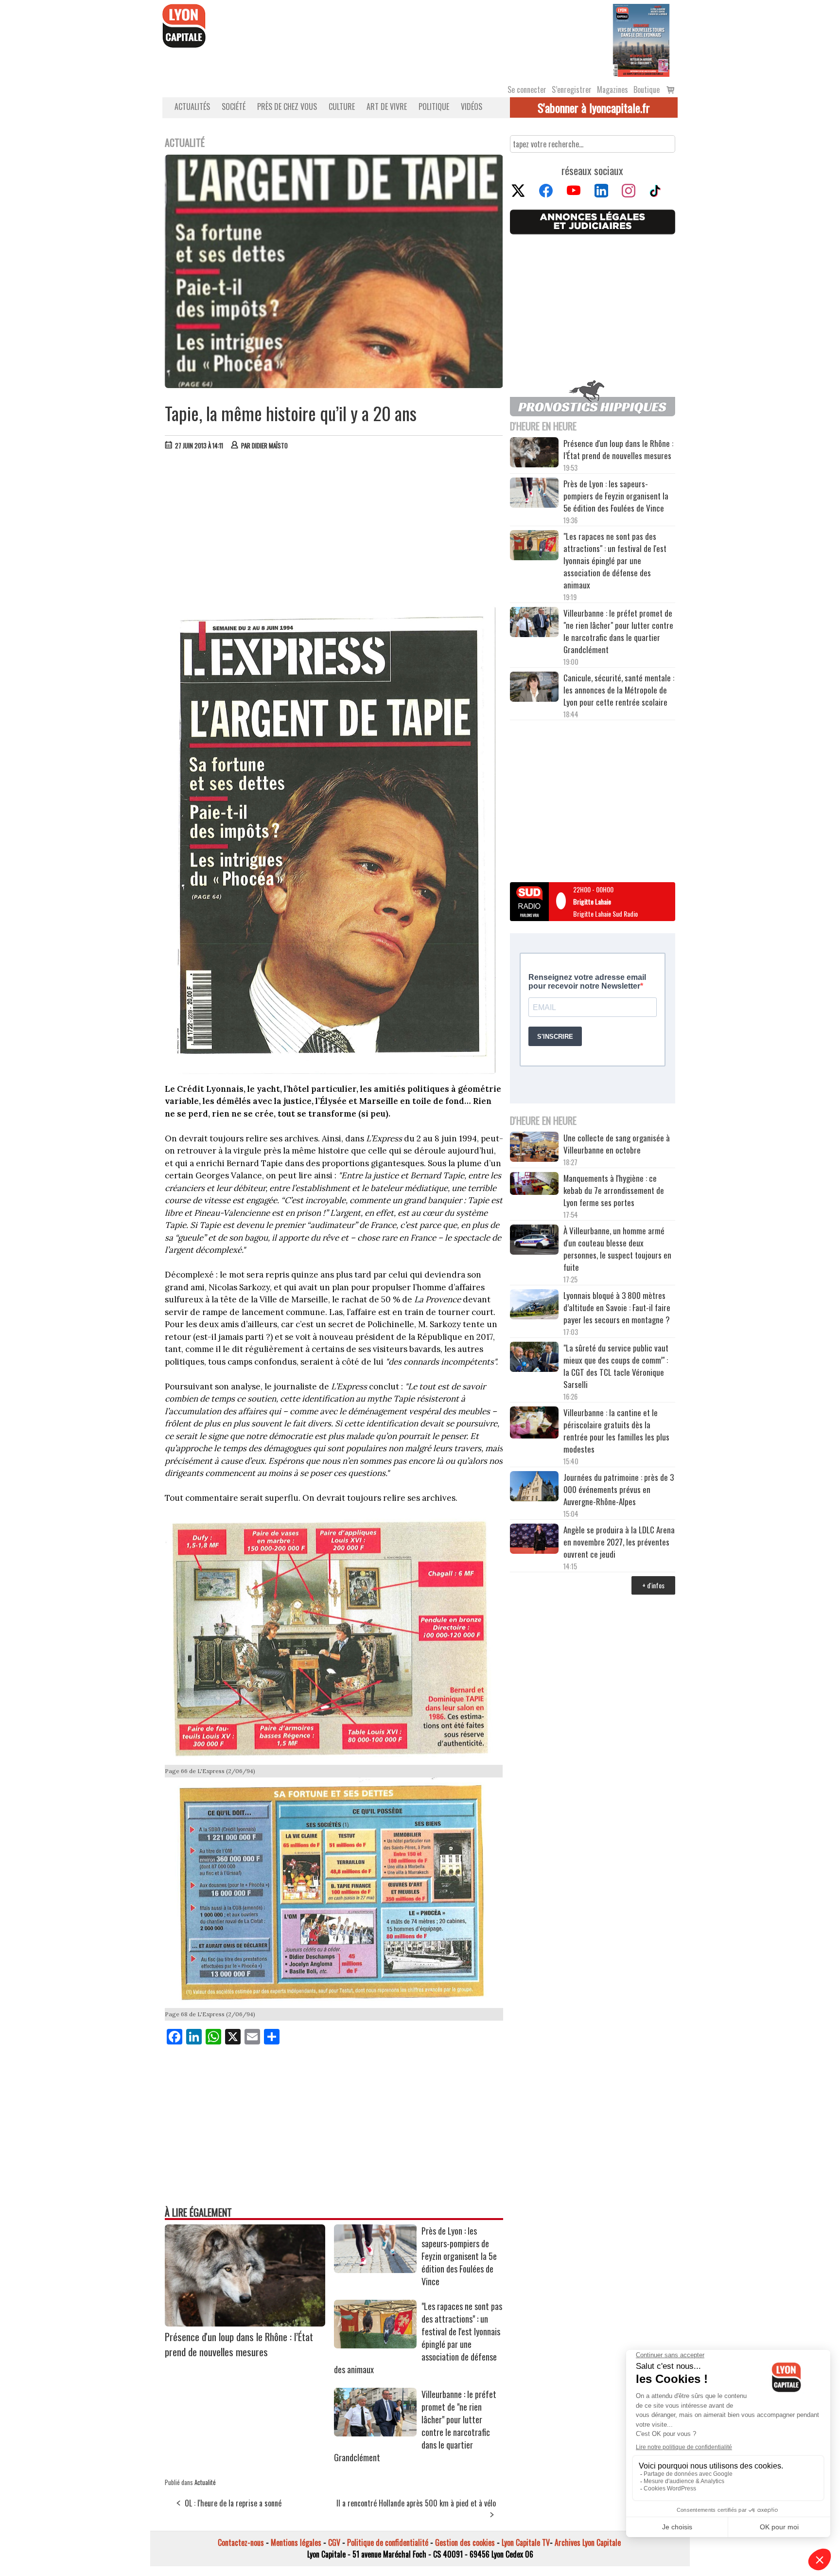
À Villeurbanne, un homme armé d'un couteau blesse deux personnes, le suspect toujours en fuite (617, 1249)
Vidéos (472, 107)
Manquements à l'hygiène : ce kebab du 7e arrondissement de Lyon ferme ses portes (614, 1190)
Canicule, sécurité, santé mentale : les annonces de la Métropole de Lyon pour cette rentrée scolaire (619, 690)
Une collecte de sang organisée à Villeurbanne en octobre (617, 1144)
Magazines (612, 89)
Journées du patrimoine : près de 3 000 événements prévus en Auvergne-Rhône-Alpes (619, 1489)
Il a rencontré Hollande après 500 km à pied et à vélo (416, 2503)
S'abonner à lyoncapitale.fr (594, 107)
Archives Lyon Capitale (588, 2542)
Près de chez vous (287, 107)
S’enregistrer (572, 89)
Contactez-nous (241, 2542)
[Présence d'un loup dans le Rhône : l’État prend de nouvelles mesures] (245, 2323)
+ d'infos (653, 1585)
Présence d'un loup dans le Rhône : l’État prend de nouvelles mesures (239, 2344)
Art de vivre (387, 107)
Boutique (647, 89)
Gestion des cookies (465, 2542)
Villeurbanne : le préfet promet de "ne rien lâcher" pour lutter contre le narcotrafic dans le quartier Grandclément (618, 631)
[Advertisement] (334, 531)
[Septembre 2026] (641, 39)
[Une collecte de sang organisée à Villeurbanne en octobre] (534, 1148)
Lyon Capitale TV (526, 2542)
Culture (342, 107)
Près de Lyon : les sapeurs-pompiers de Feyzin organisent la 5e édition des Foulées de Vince (459, 2256)
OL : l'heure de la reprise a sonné (233, 2503)
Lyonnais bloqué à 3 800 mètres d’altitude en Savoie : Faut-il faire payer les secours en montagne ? (617, 1307)
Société (234, 107)
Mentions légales (296, 2542)
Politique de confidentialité (388, 2542)
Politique (434, 107)
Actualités (192, 107)
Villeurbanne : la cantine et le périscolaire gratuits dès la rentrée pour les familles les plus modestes (616, 1431)
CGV (334, 2542)
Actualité (205, 2482)
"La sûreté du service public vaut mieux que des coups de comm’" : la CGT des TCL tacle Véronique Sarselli (616, 1366)
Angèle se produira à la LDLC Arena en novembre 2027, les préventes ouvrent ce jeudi (619, 1542)
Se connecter (527, 89)
